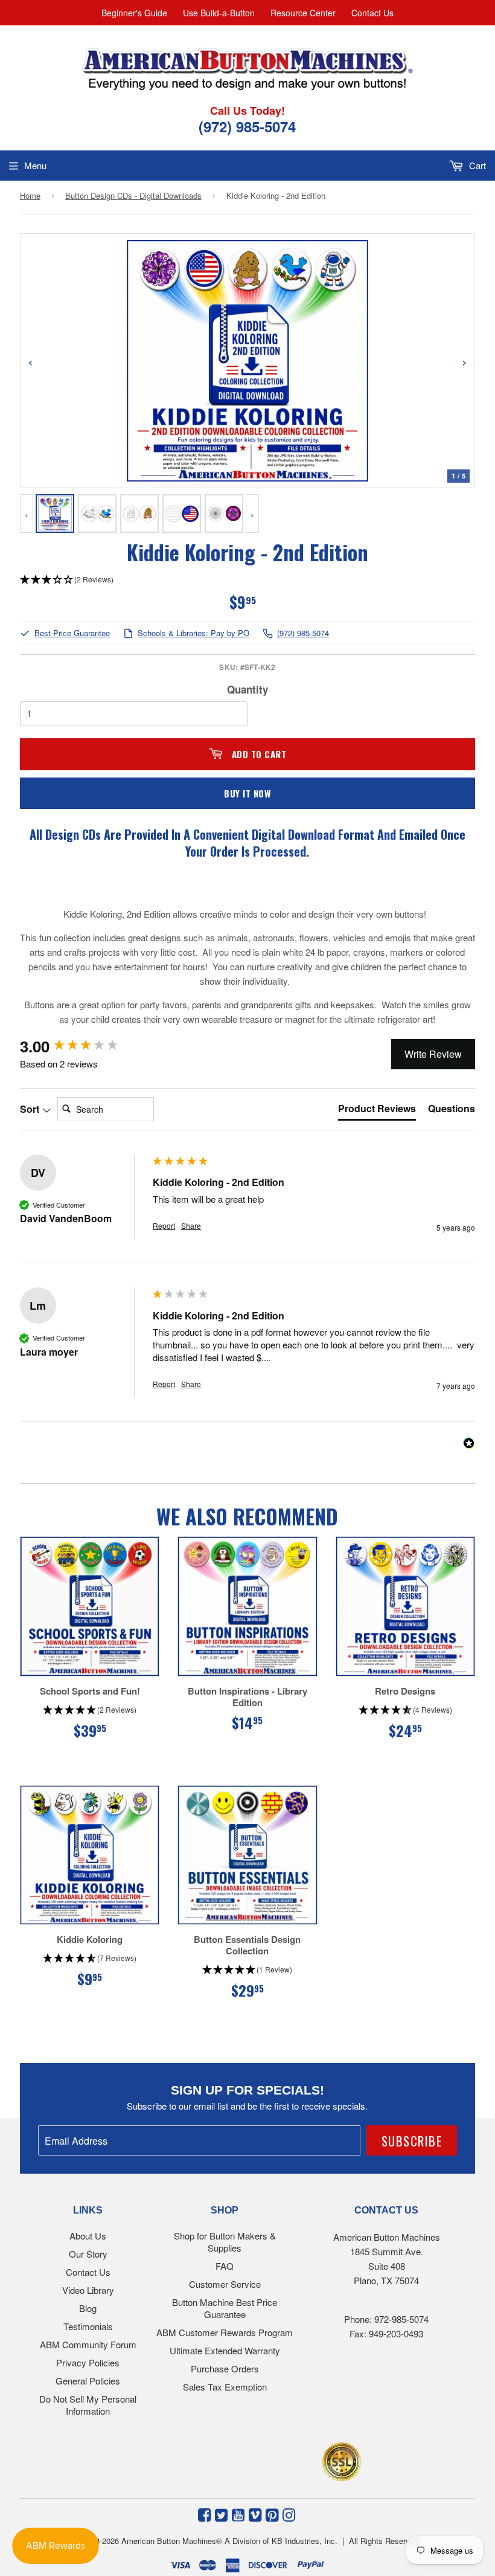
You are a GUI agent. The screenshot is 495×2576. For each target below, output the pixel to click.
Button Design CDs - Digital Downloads (133, 195)
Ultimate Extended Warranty (225, 2350)
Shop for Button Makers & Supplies (225, 2242)
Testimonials (88, 2326)
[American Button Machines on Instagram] (289, 2514)
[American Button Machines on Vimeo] (255, 2514)
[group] (83, 1046)
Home (30, 195)
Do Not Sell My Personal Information (88, 2405)
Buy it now (247, 793)
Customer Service (225, 2284)
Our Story (88, 2254)
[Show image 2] (97, 514)
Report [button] (164, 1226)
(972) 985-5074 (303, 633)
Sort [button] (31, 1109)
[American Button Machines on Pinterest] (272, 2514)
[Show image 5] (224, 514)
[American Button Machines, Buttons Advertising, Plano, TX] (221, 2460)
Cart (476, 165)
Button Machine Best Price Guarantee (225, 2308)
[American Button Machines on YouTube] (238, 2514)
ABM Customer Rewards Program (225, 2332)
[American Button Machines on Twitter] (221, 2514)
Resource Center (303, 13)
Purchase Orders (225, 2368)
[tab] (377, 1111)
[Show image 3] (139, 514)
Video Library (88, 2290)
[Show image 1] (55, 514)
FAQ (225, 2266)
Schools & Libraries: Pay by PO (193, 633)
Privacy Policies (88, 2362)
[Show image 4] (182, 514)
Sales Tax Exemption (225, 2387)
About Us (88, 2236)
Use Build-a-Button (219, 13)
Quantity (247, 689)
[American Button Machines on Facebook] (204, 2514)
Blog (88, 2308)
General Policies (88, 2381)
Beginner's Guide (134, 13)
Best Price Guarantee (72, 633)
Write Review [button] (433, 1054)
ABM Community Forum (88, 2344)
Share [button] (191, 1226)
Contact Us (372, 13)
